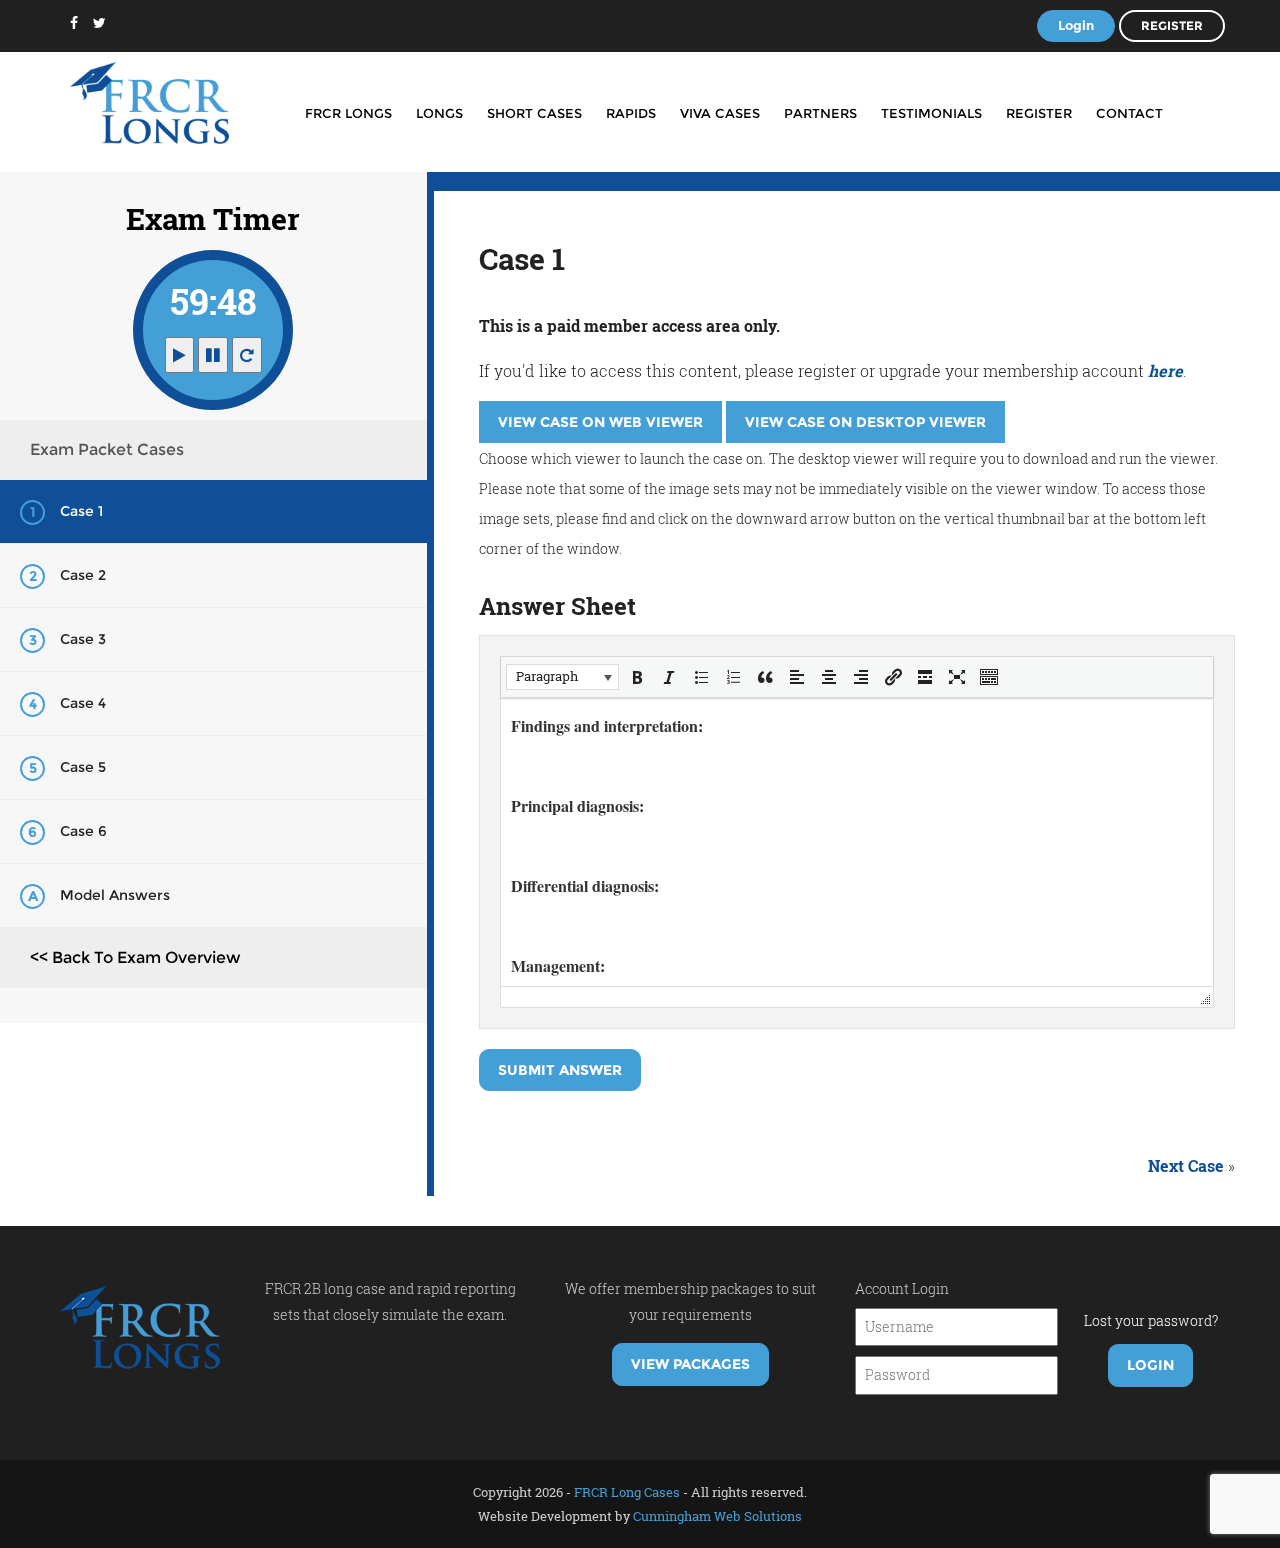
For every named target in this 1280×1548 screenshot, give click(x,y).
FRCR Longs (348, 113)
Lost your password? (1151, 1320)
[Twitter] (99, 23)
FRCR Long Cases (627, 1492)
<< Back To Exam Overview (135, 957)
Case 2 (83, 575)
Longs (439, 113)
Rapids (631, 113)
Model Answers (115, 895)
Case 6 (83, 831)
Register (1172, 25)
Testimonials (931, 113)
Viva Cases (720, 113)
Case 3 (83, 639)
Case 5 (83, 767)
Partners (820, 113)
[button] (562, 677)
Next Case (1186, 1165)
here (1165, 370)
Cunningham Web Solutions (717, 1516)
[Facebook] (74, 23)
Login (1076, 25)
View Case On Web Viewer (600, 422)
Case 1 (81, 511)
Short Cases (534, 113)
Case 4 (83, 703)
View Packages (690, 1364)
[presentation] (562, 677)
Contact (1129, 113)
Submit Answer (560, 1070)
